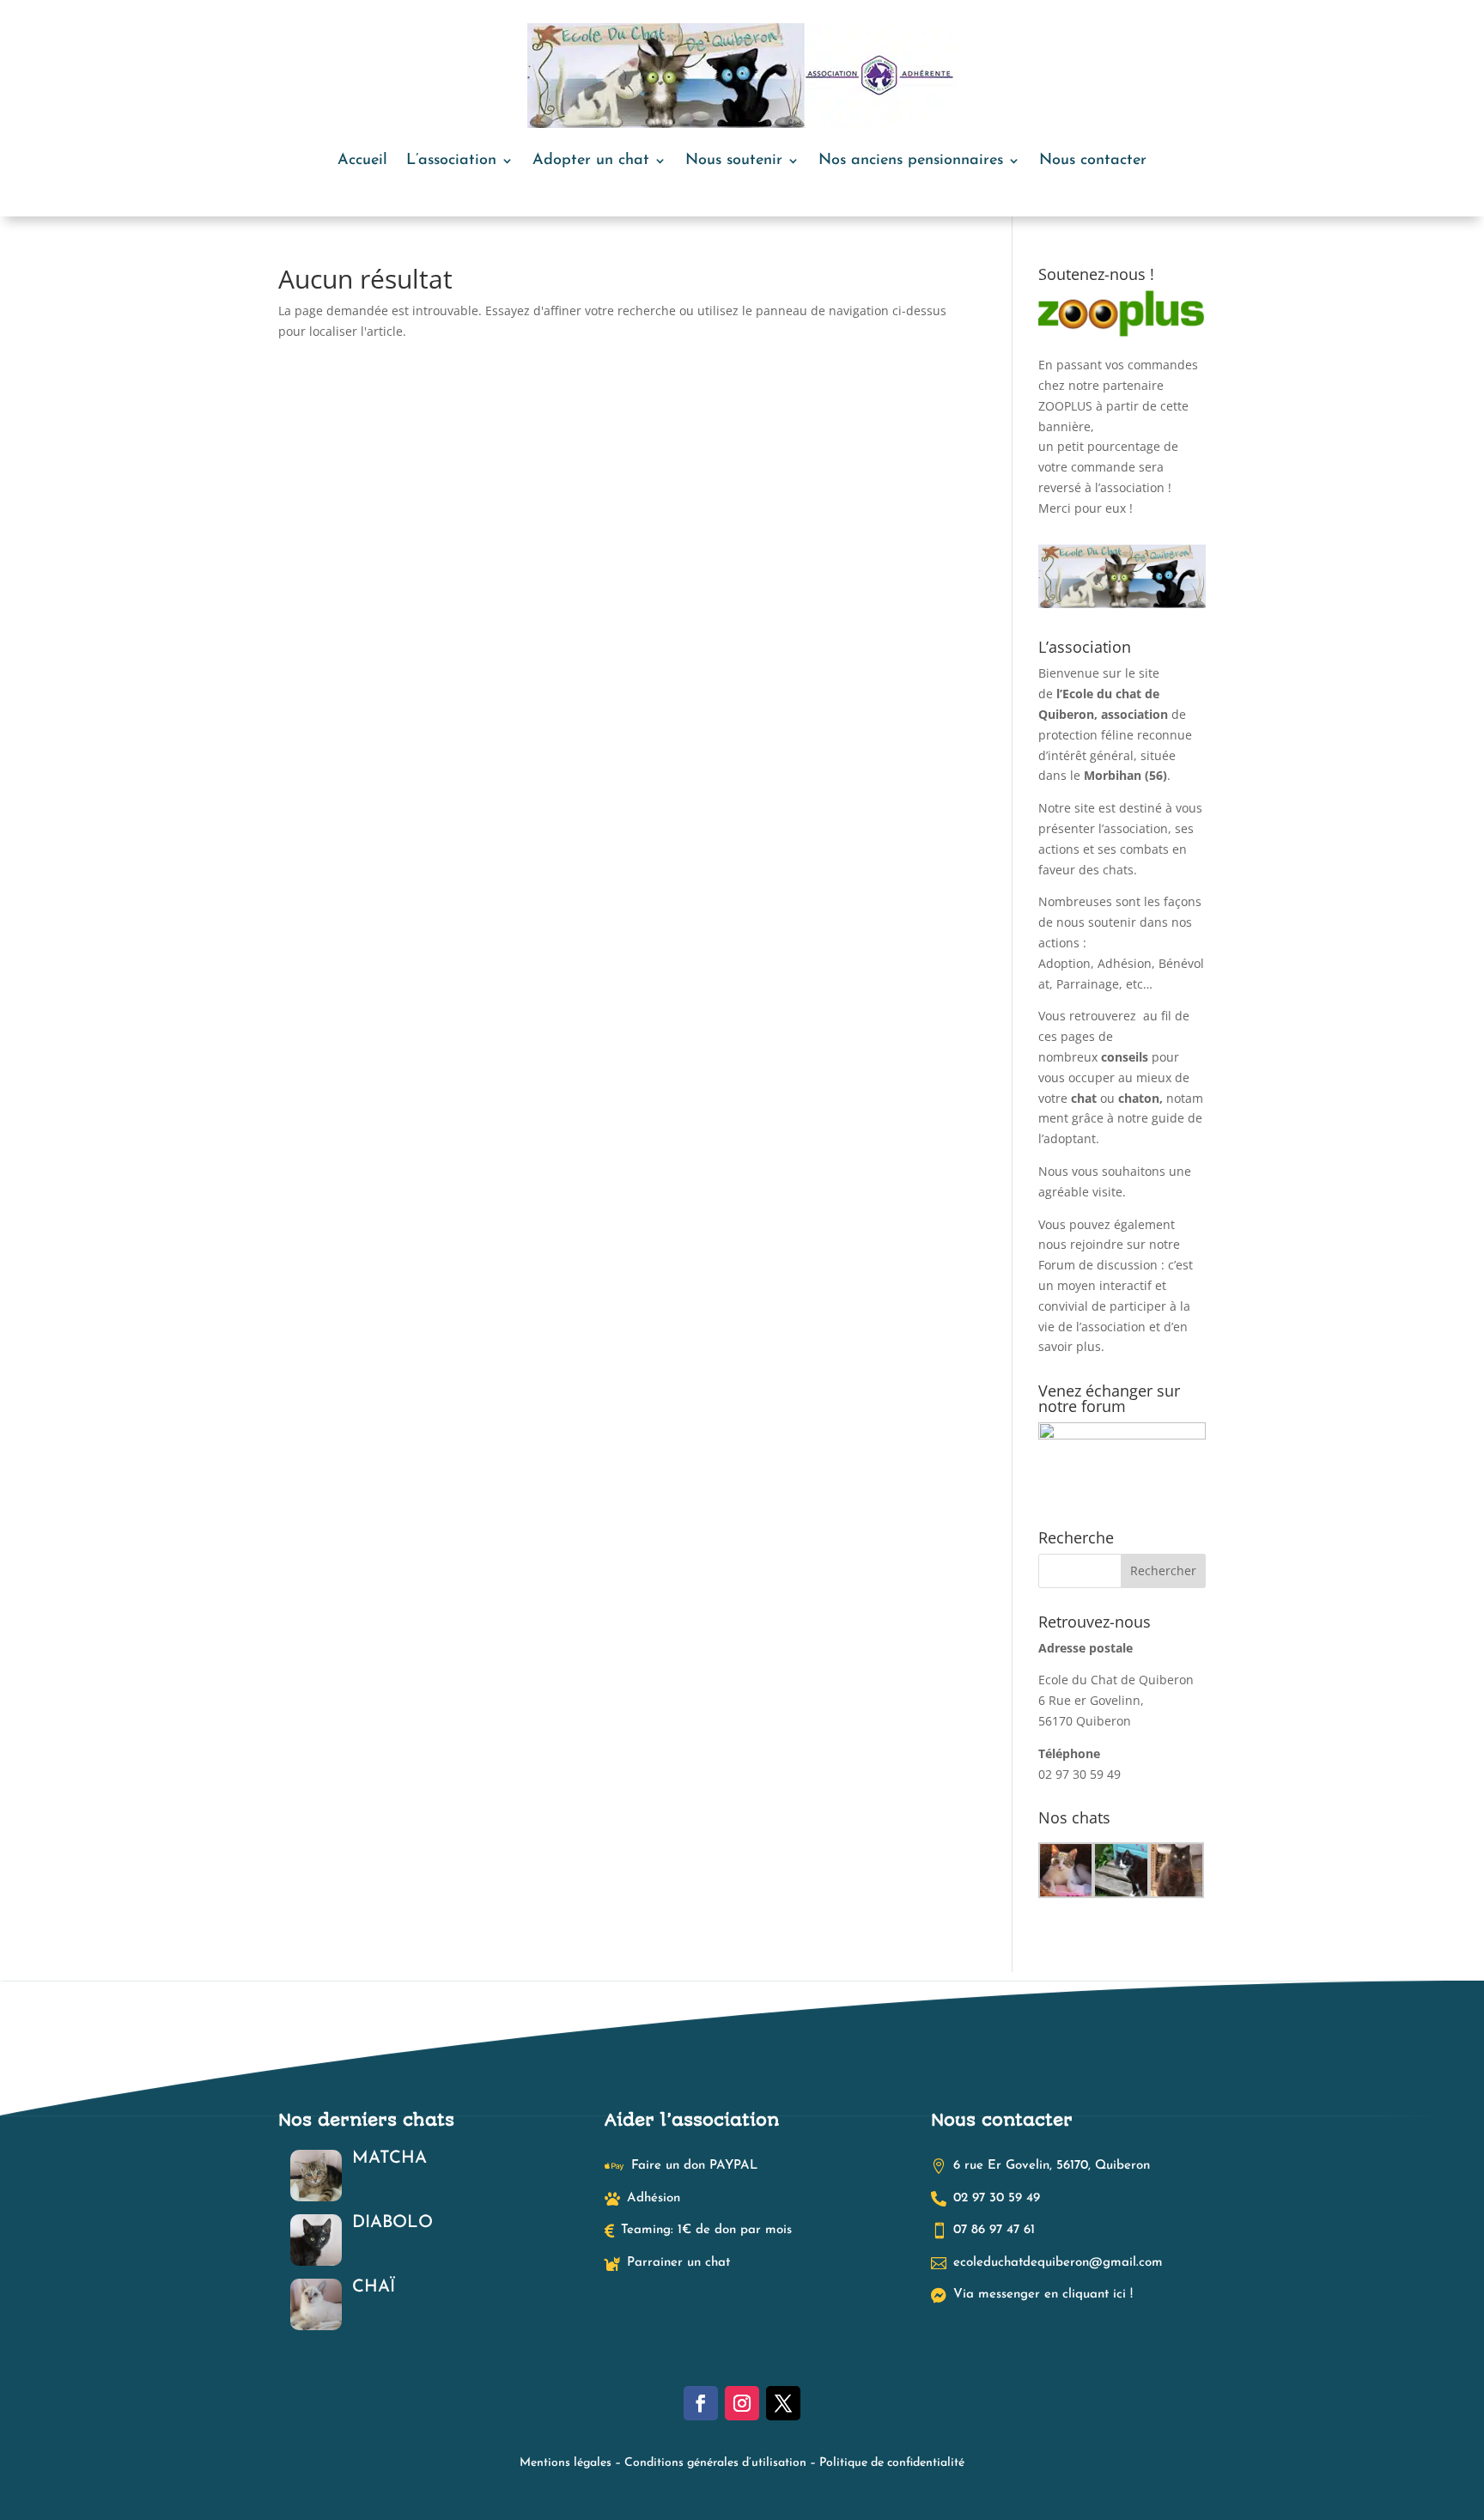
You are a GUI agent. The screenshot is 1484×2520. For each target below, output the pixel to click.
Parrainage (1088, 984)
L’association (451, 161)
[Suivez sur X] (783, 2403)
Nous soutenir (734, 161)
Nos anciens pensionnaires (911, 161)
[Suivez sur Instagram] (742, 2403)
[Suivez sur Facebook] (701, 2403)
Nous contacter (1093, 161)
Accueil (362, 161)
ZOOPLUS (1065, 406)
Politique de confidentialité (892, 2463)
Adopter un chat (591, 161)
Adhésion (1125, 963)
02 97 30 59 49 (1080, 1774)
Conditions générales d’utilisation (715, 2463)
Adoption (1064, 963)
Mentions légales (566, 2463)
